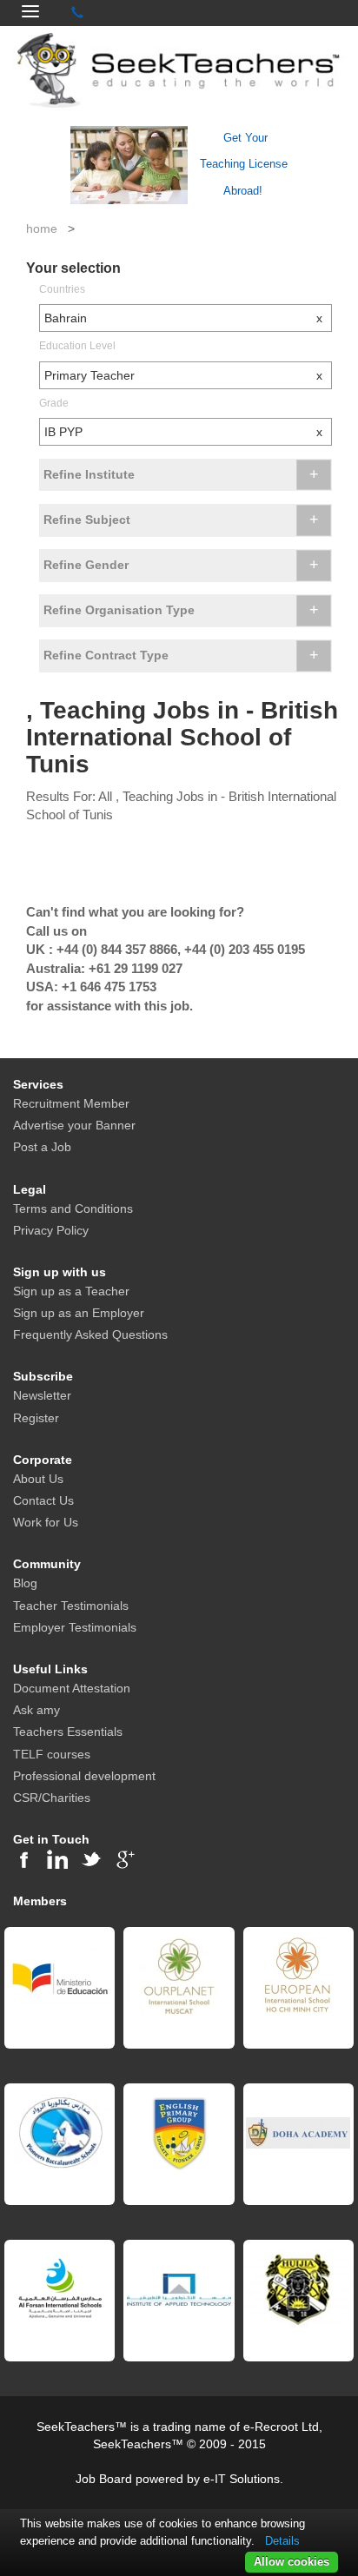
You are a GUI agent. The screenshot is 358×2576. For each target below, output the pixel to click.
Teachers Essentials (68, 1732)
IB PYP (183, 432)
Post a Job (42, 1147)
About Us (38, 1479)
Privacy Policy (51, 1230)
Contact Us (43, 1500)
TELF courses (52, 1754)
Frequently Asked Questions (90, 1334)
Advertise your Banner (74, 1125)
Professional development (84, 1776)
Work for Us (46, 1522)
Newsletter (42, 1395)
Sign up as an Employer (79, 1313)
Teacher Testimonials (71, 1606)
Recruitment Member (71, 1103)
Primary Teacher (183, 375)
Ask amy (36, 1710)
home (42, 228)
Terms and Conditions (73, 1209)
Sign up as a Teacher (71, 1291)
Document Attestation (72, 1688)
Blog (25, 1583)
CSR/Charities (52, 1798)
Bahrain (183, 318)
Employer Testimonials (75, 1627)
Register (36, 1418)
